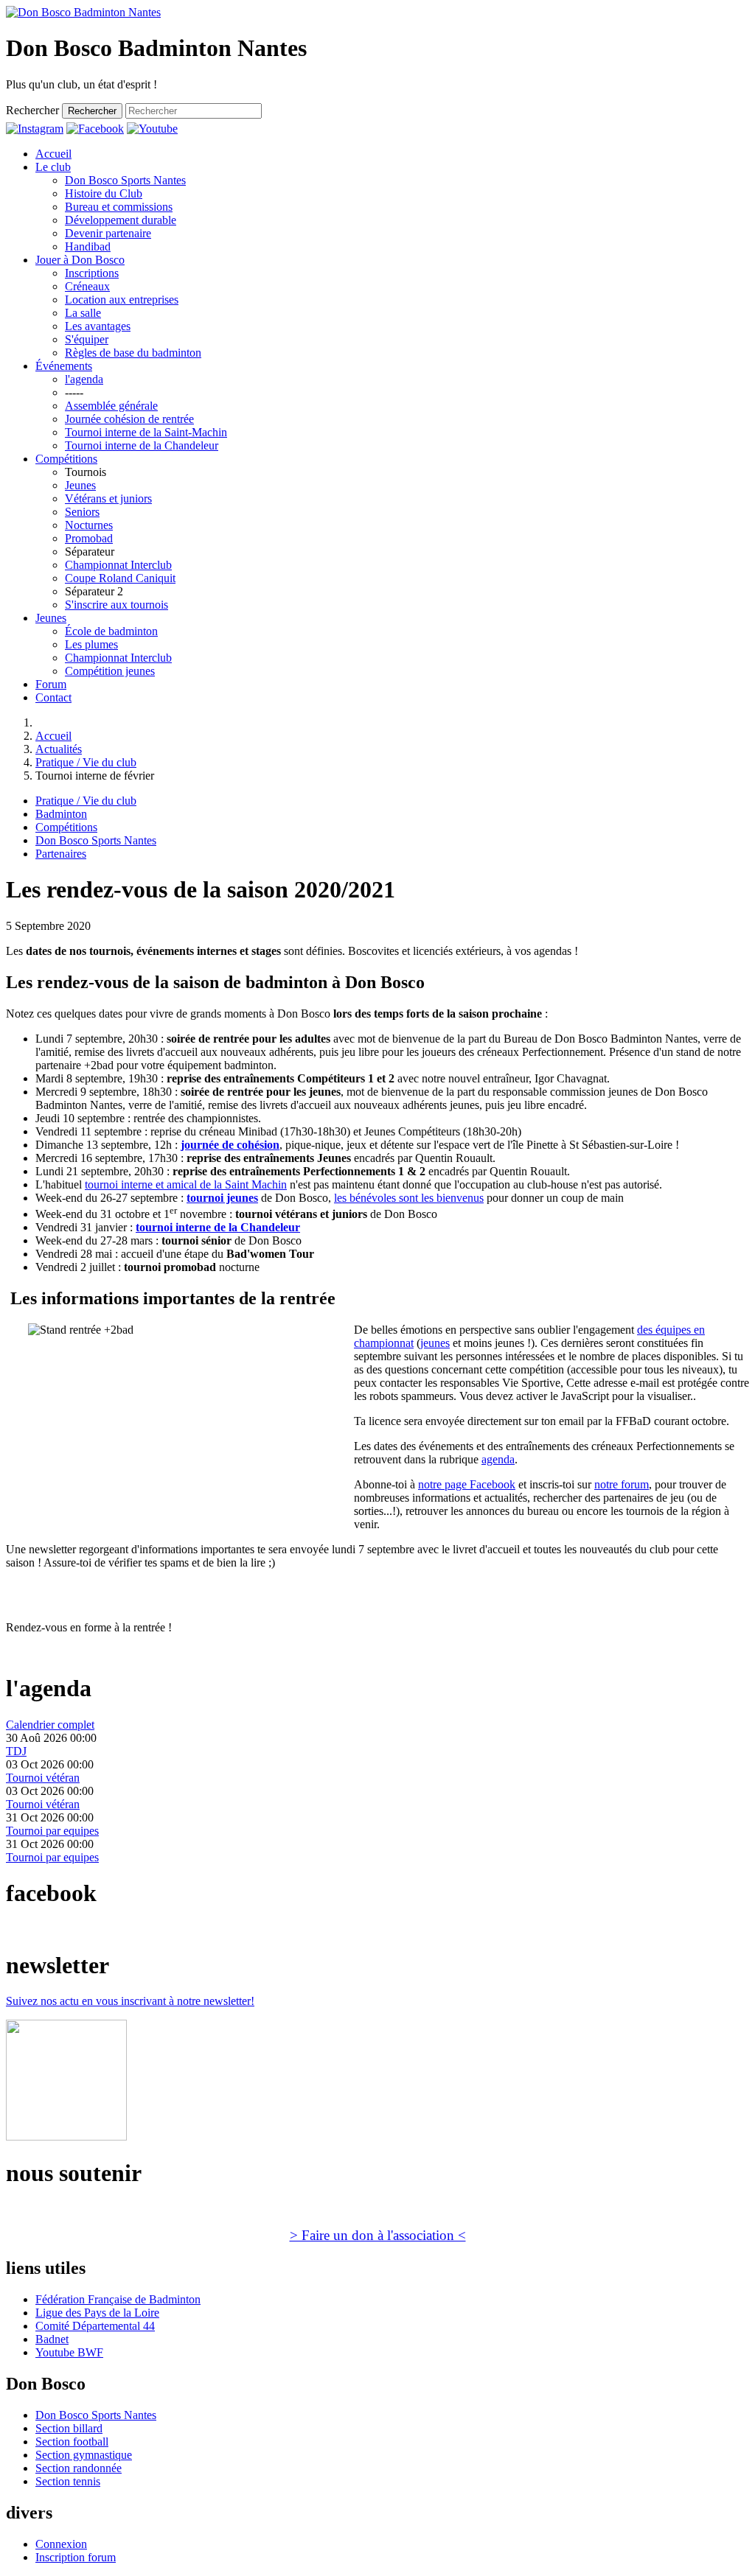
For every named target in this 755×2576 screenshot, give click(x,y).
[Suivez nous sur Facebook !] (95, 129)
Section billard (69, 2428)
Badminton (61, 814)
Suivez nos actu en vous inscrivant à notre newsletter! (130, 2001)
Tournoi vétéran (43, 1778)
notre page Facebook (467, 1484)
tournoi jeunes (222, 1198)
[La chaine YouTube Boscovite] (152, 129)
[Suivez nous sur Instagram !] (35, 129)
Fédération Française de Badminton (118, 2299)
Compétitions (66, 827)
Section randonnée (79, 2468)
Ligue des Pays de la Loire (97, 2313)
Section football (72, 2442)
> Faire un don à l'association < (378, 2235)
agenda (498, 1459)
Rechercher (32, 110)
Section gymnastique (84, 2455)
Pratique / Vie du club (86, 801)
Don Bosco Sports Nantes (96, 840)
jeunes (435, 1343)
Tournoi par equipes (52, 1831)
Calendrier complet (50, 1725)
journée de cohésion (230, 1145)
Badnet (52, 2339)
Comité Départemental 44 (95, 2326)
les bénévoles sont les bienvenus (409, 1198)
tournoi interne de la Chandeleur (218, 1227)
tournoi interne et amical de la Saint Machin (186, 1184)
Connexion (61, 2544)
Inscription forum (76, 2557)
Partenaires (61, 854)
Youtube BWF (69, 2352)
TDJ (16, 1751)
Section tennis (68, 2481)
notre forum (622, 1484)
